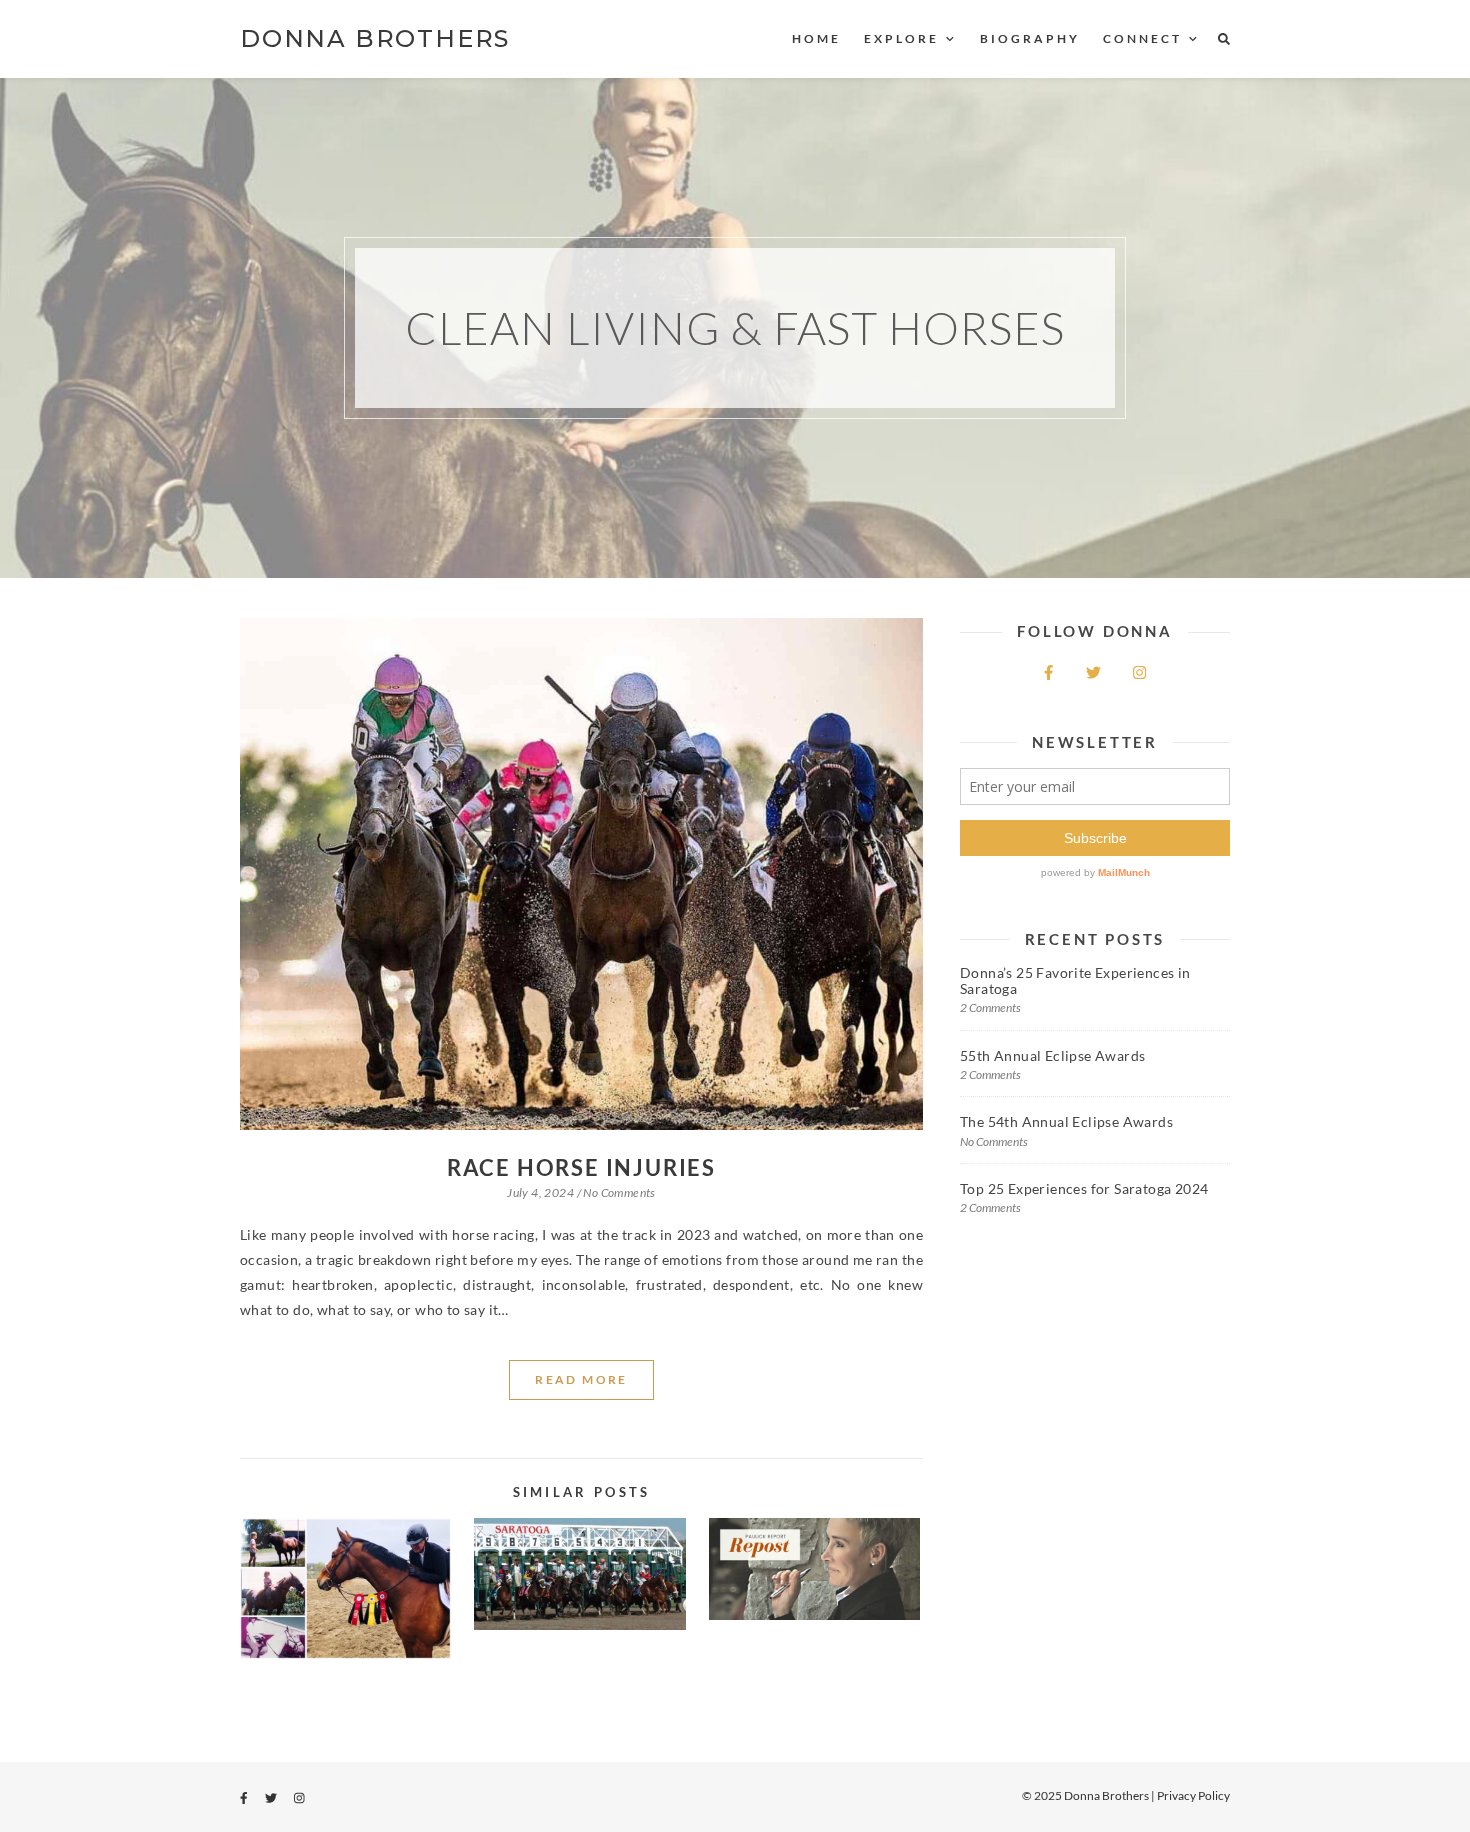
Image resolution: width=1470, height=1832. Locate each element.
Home (816, 38)
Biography (1030, 38)
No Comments (619, 1192)
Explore (901, 38)
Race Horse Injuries (581, 1167)
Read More (581, 1379)
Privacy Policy (1193, 1795)
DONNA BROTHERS (375, 38)
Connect (1142, 38)
